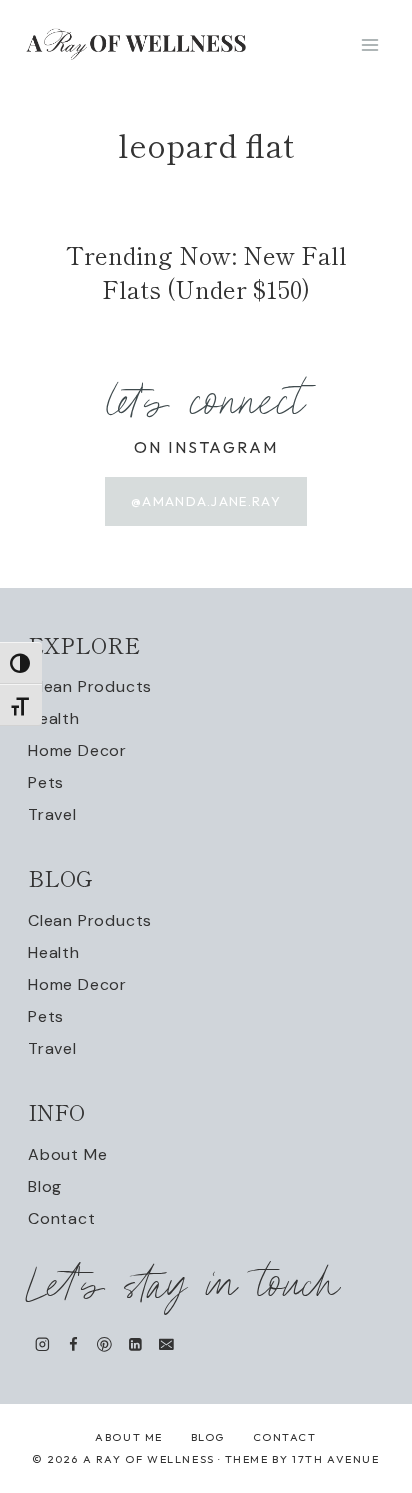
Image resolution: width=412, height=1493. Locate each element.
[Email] (166, 1344)
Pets (46, 782)
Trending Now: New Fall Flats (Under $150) (206, 271)
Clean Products (90, 686)
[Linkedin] (135, 1344)
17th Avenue (336, 1459)
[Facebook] (73, 1344)
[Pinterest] (104, 1344)
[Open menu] (369, 44)
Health (54, 718)
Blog (45, 1186)
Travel (52, 814)
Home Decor (77, 750)
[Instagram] (42, 1344)
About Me (67, 1154)
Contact (62, 1218)
